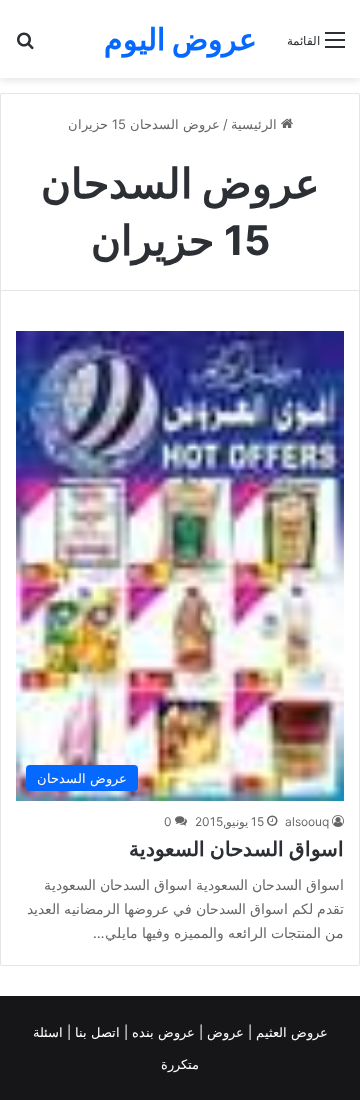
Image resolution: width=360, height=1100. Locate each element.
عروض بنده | (161, 1032)
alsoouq (307, 821)
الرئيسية (256, 124)
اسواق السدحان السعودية (236, 849)
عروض (225, 1032)
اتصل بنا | (95, 1032)
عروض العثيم (290, 1032)
